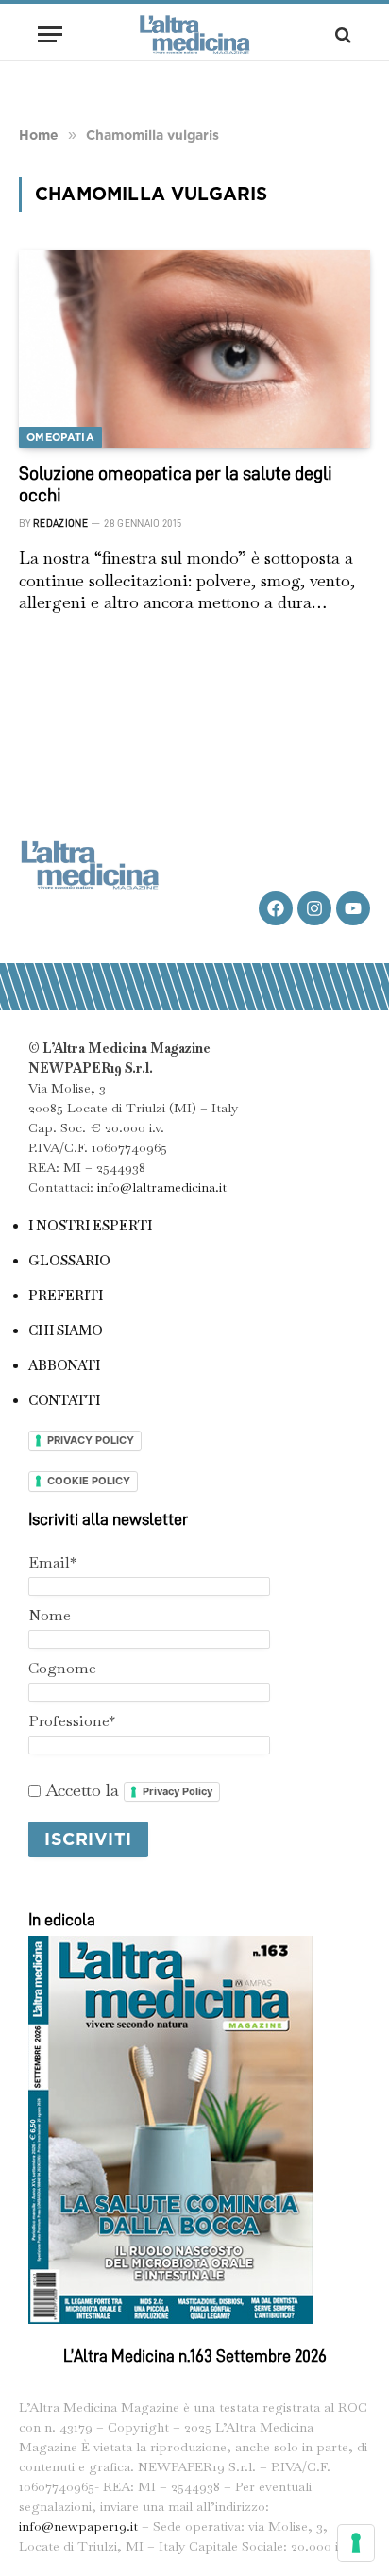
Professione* (72, 1721)
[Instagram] (314, 908)
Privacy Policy (178, 1791)
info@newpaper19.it (78, 2526)
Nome (50, 1615)
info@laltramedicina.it (162, 1187)
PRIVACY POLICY (91, 1440)
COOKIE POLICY (89, 1481)
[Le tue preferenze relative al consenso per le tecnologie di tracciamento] (356, 2543)
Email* (52, 1562)
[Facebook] (276, 908)
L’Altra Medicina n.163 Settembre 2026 (195, 2356)
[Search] (341, 34)
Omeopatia (60, 437)
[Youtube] (353, 908)
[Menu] (50, 34)
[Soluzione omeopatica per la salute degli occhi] (194, 349)
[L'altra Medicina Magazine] (194, 34)
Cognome (62, 1668)
